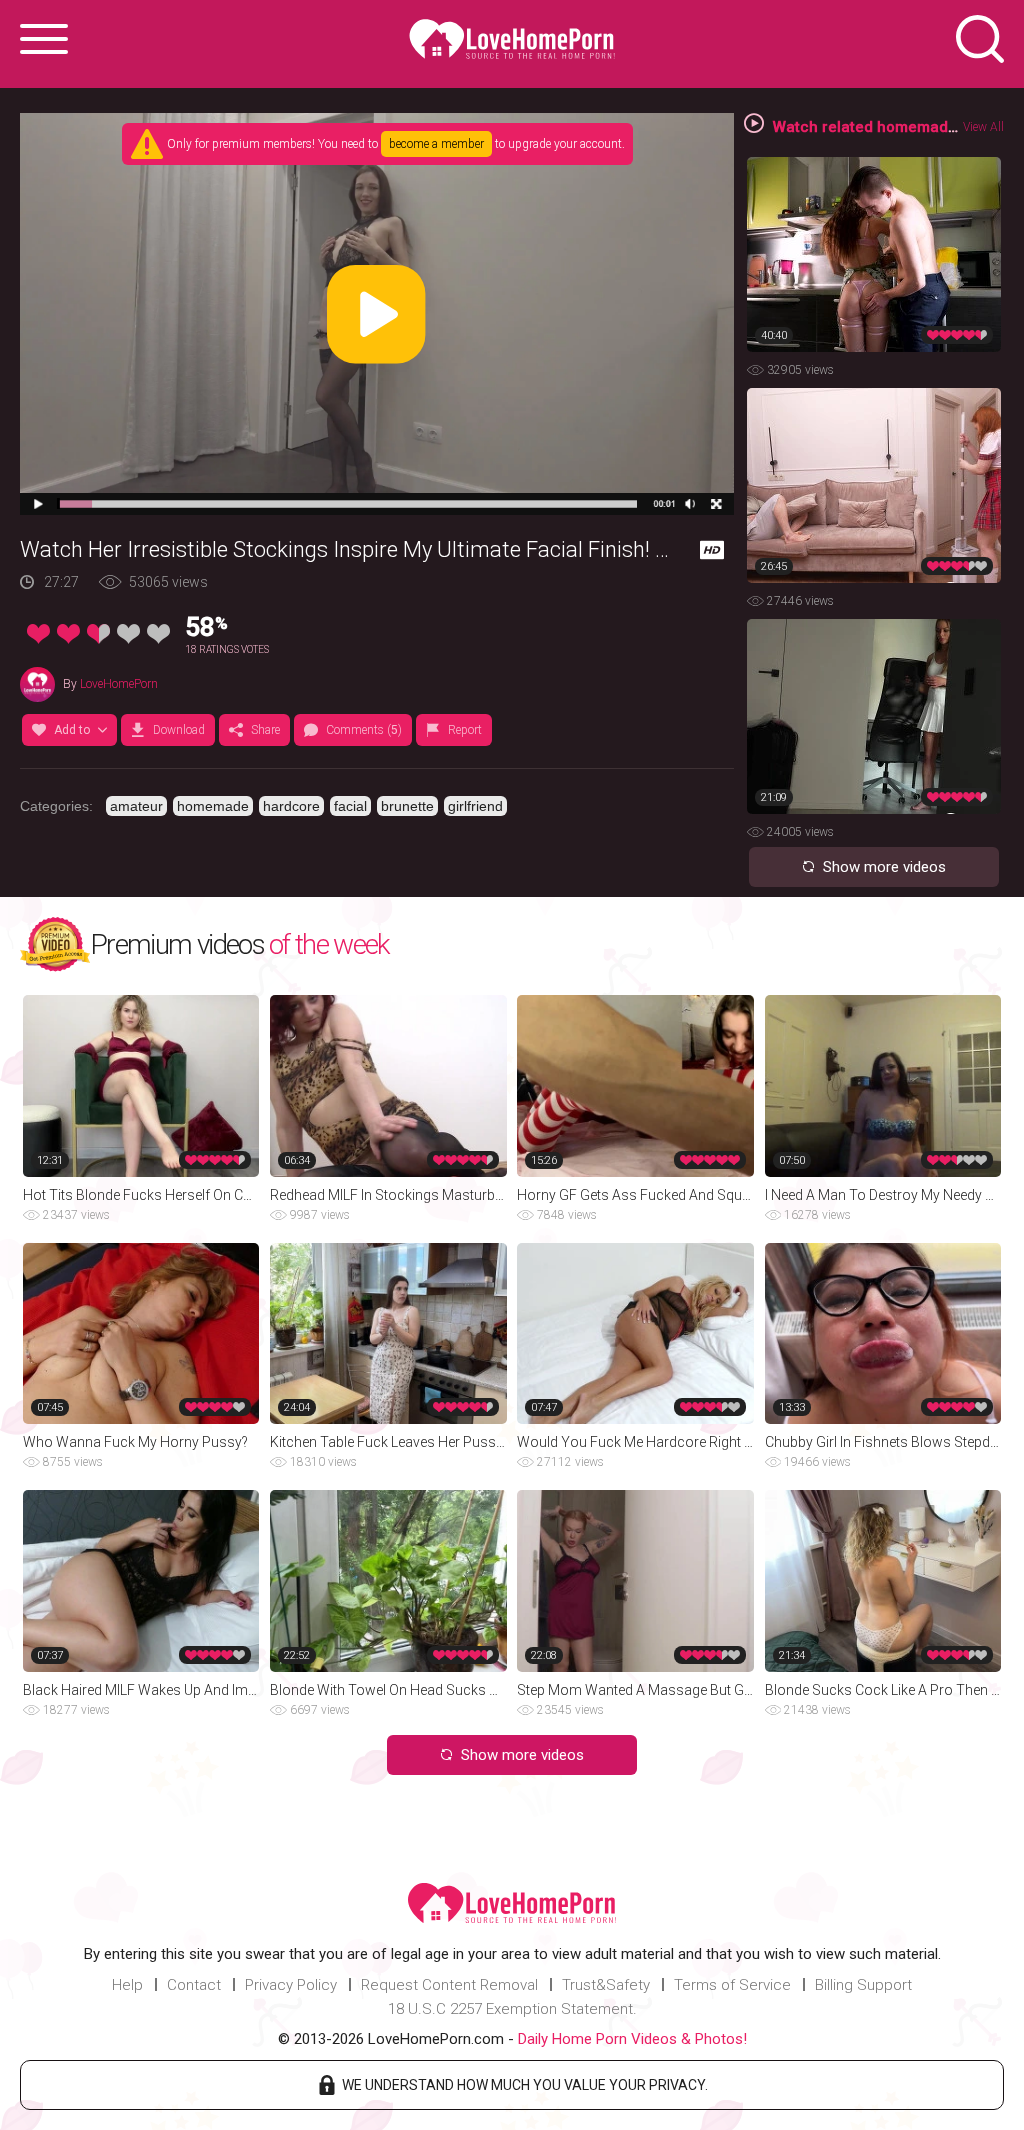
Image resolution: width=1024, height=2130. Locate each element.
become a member (436, 144)
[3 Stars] (98, 634)
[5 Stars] (158, 634)
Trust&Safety (606, 1985)
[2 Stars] (68, 634)
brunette (407, 806)
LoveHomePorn (119, 684)
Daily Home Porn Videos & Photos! (632, 2039)
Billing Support (863, 1985)
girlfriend (475, 806)
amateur (136, 806)
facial (350, 806)
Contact (194, 1985)
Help (127, 1985)
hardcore (291, 806)
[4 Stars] (128, 634)
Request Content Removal (449, 1985)
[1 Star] (38, 634)
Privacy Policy (291, 1985)
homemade (213, 806)
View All (983, 127)
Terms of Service (732, 1985)
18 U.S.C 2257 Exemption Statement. (512, 2009)
